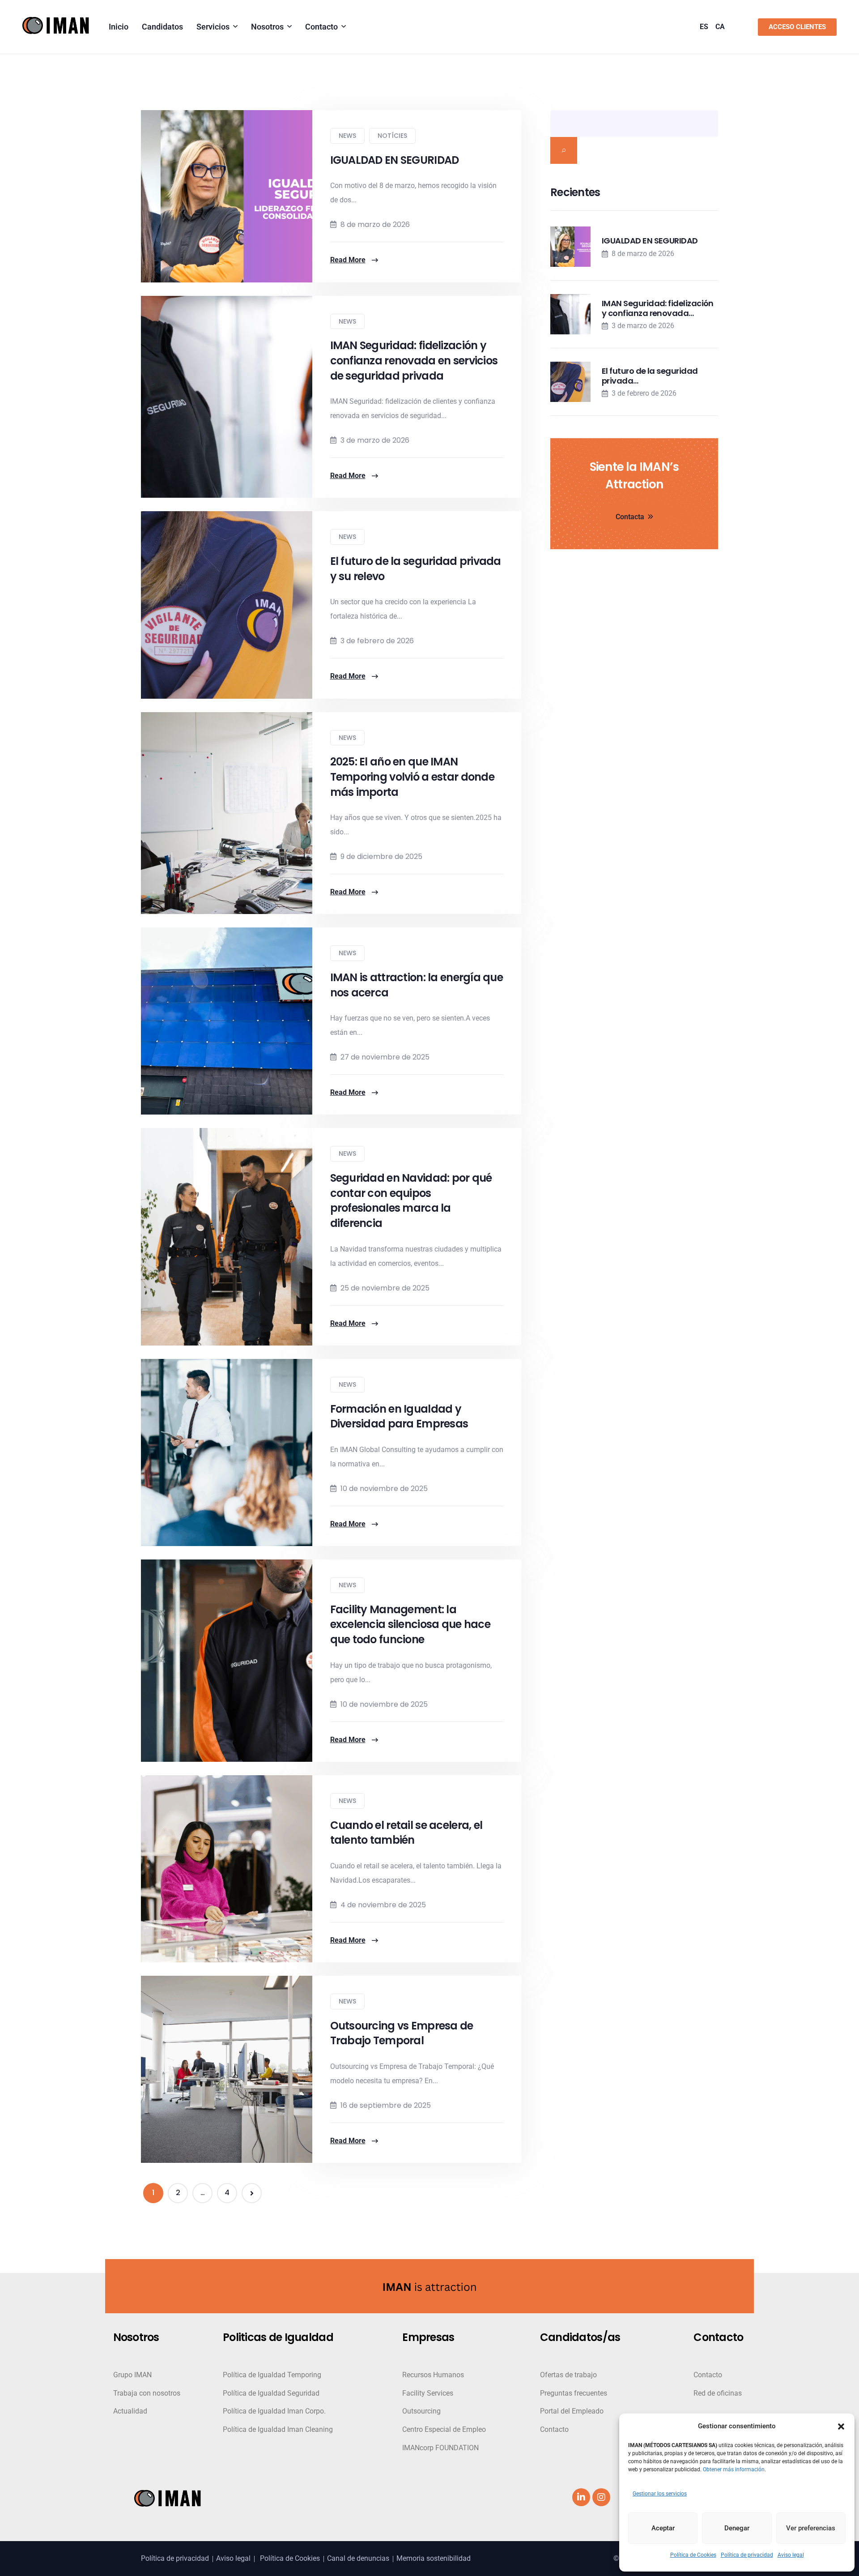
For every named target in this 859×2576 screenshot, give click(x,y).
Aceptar (663, 2528)
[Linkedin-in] (581, 2497)
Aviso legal (791, 2555)
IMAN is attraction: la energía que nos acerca (417, 985)
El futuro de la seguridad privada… (650, 376)
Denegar (737, 2528)
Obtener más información (734, 2469)
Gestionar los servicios (660, 2494)
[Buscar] (564, 150)
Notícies (392, 136)
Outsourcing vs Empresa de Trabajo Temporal (402, 2033)
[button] (841, 2426)
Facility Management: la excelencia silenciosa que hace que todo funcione (410, 1624)
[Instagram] (601, 2497)
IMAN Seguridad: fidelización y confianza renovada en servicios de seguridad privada (414, 360)
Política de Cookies (693, 2555)
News (347, 136)
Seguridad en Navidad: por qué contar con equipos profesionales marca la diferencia (411, 1200)
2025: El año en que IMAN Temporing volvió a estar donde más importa (412, 777)
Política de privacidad (747, 2555)
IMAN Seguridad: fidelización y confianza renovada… (658, 308)
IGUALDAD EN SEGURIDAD (395, 160)
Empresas (428, 2338)
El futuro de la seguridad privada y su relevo (416, 569)
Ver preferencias (811, 2528)
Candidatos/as (580, 2338)
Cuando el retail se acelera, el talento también (406, 1833)
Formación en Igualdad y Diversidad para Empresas (399, 1416)
